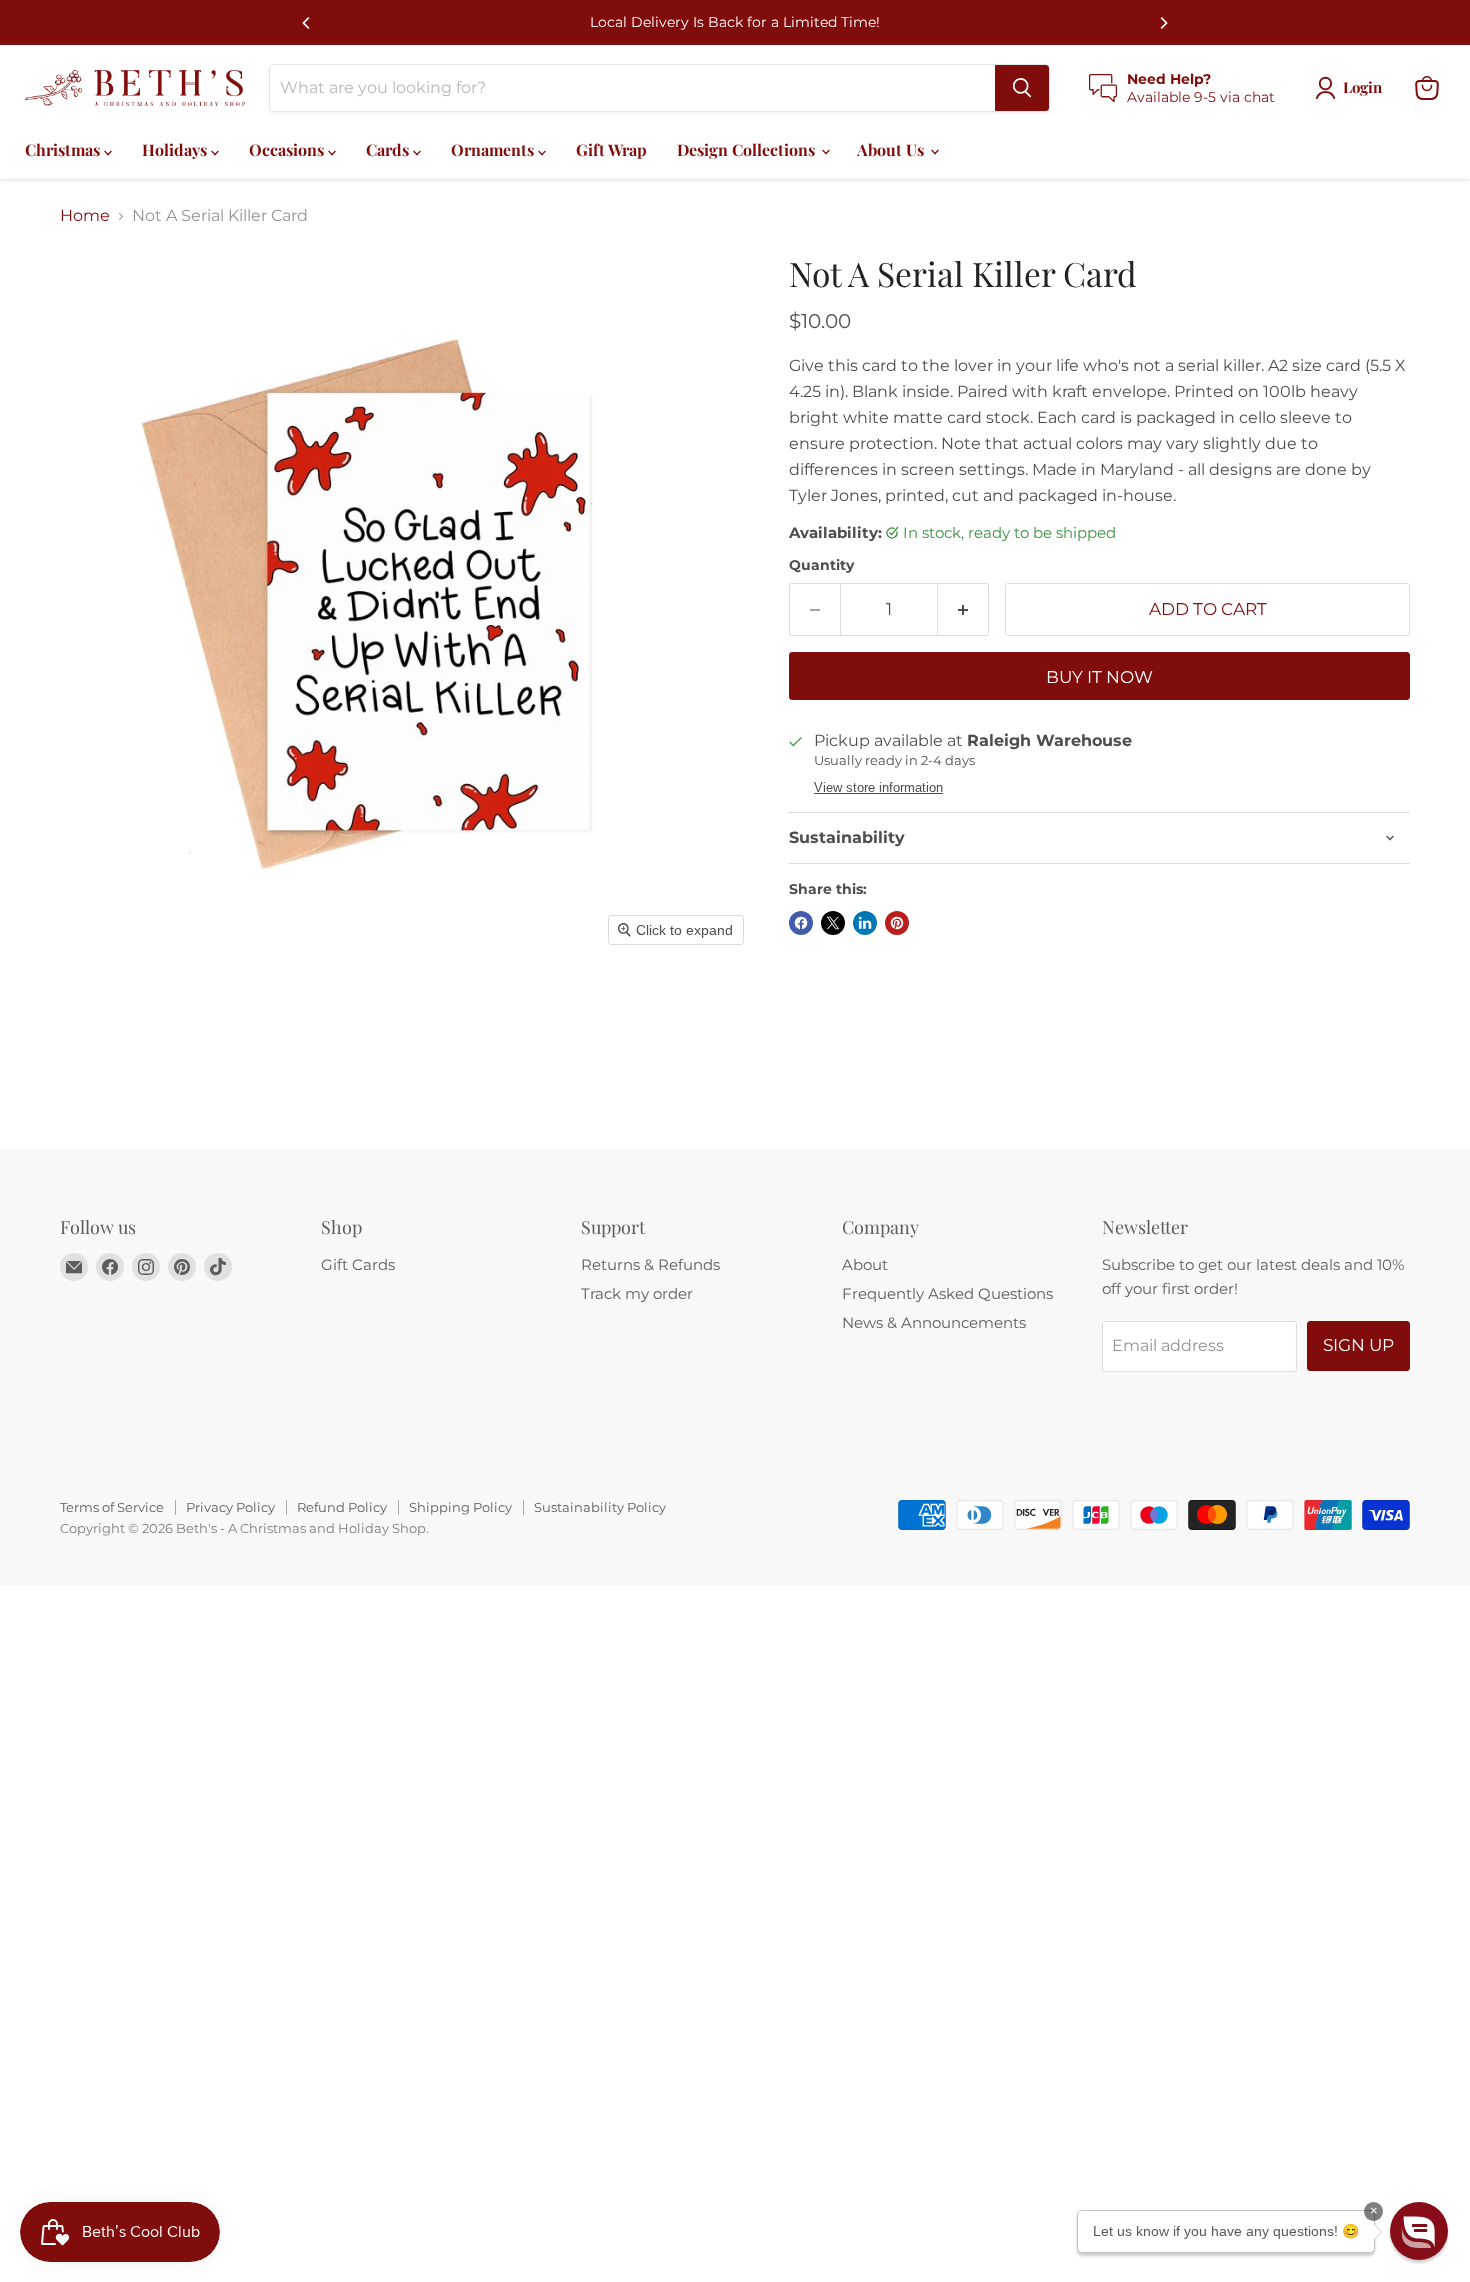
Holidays (176, 149)
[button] (1419, 2231)
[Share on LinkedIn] (865, 923)
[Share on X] (833, 923)
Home (85, 216)
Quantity (821, 565)
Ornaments (494, 149)
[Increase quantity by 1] (963, 610)
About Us (892, 149)
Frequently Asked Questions (947, 1293)
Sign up (1358, 1345)
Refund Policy (342, 1507)
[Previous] (307, 23)
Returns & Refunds (650, 1264)
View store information (878, 788)
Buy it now (1099, 677)
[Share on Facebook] (801, 923)
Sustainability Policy (600, 1507)
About (865, 1264)
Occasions (288, 149)
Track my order (637, 1293)
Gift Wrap (611, 149)
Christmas (64, 149)
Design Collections (748, 149)
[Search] (1022, 88)
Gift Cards (358, 1264)
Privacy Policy (230, 1507)
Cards (389, 149)
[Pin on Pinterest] (897, 923)
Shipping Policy (460, 1507)
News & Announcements (934, 1322)
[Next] (1163, 23)
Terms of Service (112, 1507)
